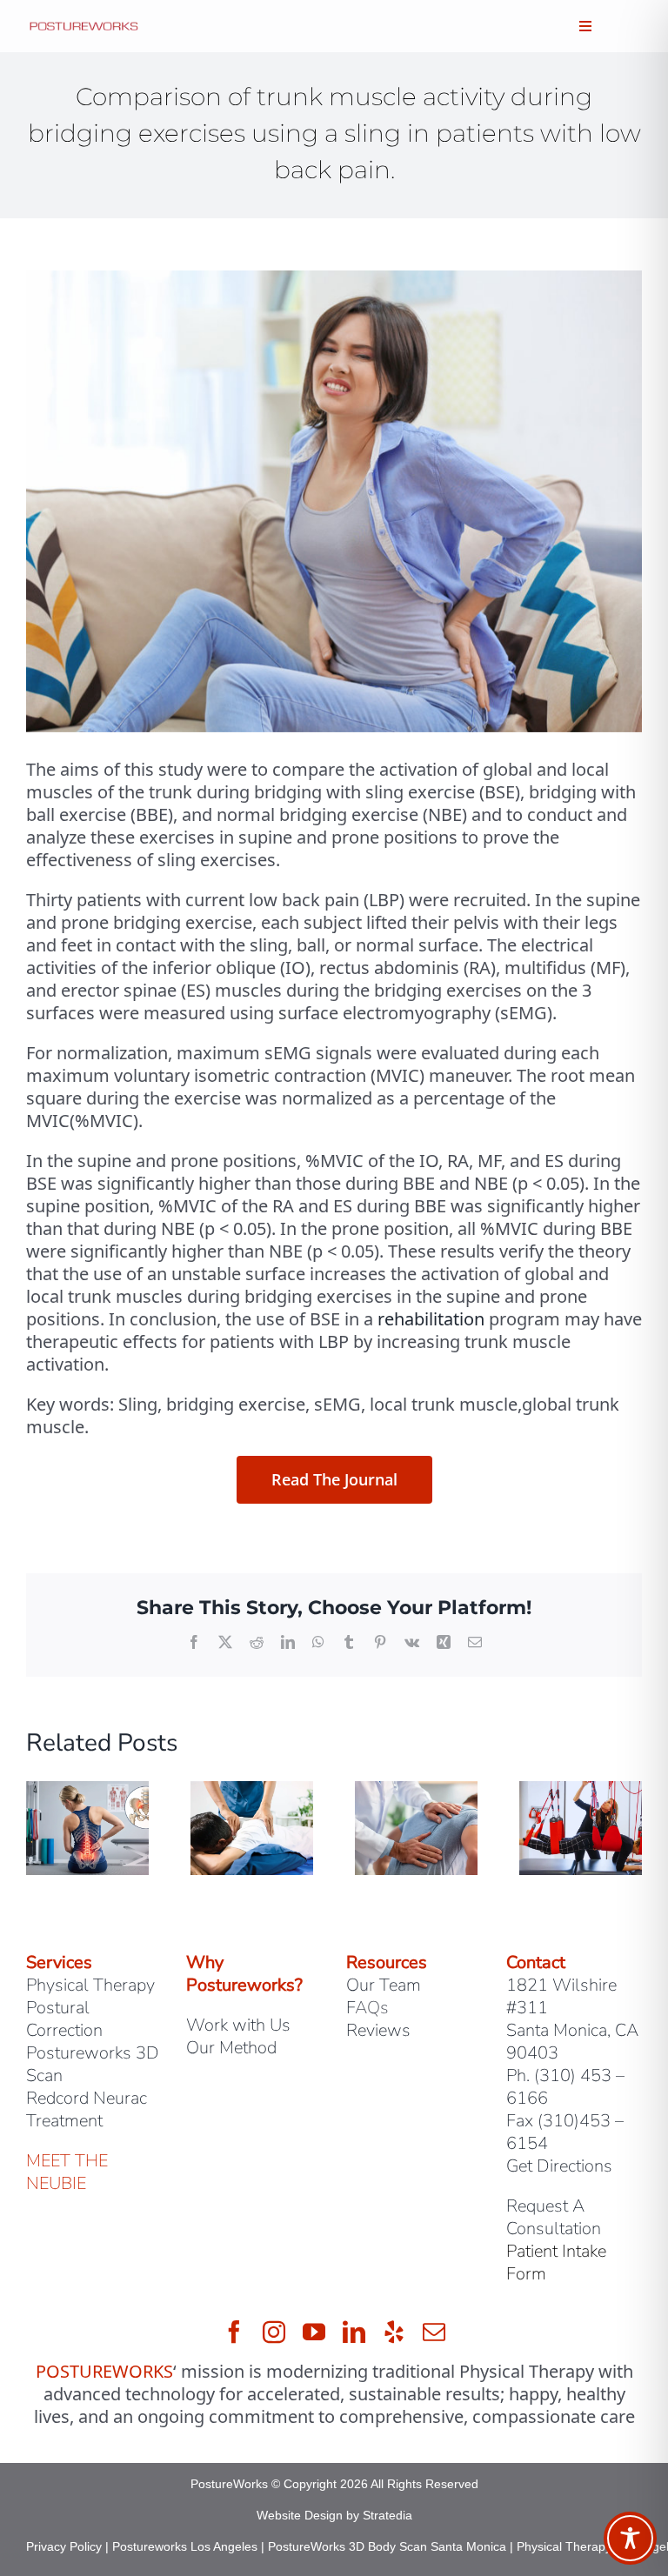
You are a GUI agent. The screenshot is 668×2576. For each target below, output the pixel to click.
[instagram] (274, 2332)
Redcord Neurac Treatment (87, 2109)
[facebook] (234, 2332)
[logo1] (84, 27)
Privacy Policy (64, 2546)
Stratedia (387, 2515)
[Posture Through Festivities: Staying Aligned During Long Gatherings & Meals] (581, 1793)
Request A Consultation (554, 2217)
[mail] (434, 2332)
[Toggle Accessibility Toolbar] (630, 2538)
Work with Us (238, 2025)
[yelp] (394, 2332)
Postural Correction (64, 2019)
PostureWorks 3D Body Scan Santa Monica (387, 2546)
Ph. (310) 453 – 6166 (565, 2087)
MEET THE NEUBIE (67, 2172)
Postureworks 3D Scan (93, 2064)
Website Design (300, 2515)
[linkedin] (354, 2332)
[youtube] (314, 2332)
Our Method (231, 2048)
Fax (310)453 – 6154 (565, 2132)
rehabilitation (431, 1319)
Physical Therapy (90, 1985)
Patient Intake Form (556, 2262)
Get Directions (559, 2166)
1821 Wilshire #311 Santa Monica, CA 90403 (572, 2019)
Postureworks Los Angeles (185, 2546)
